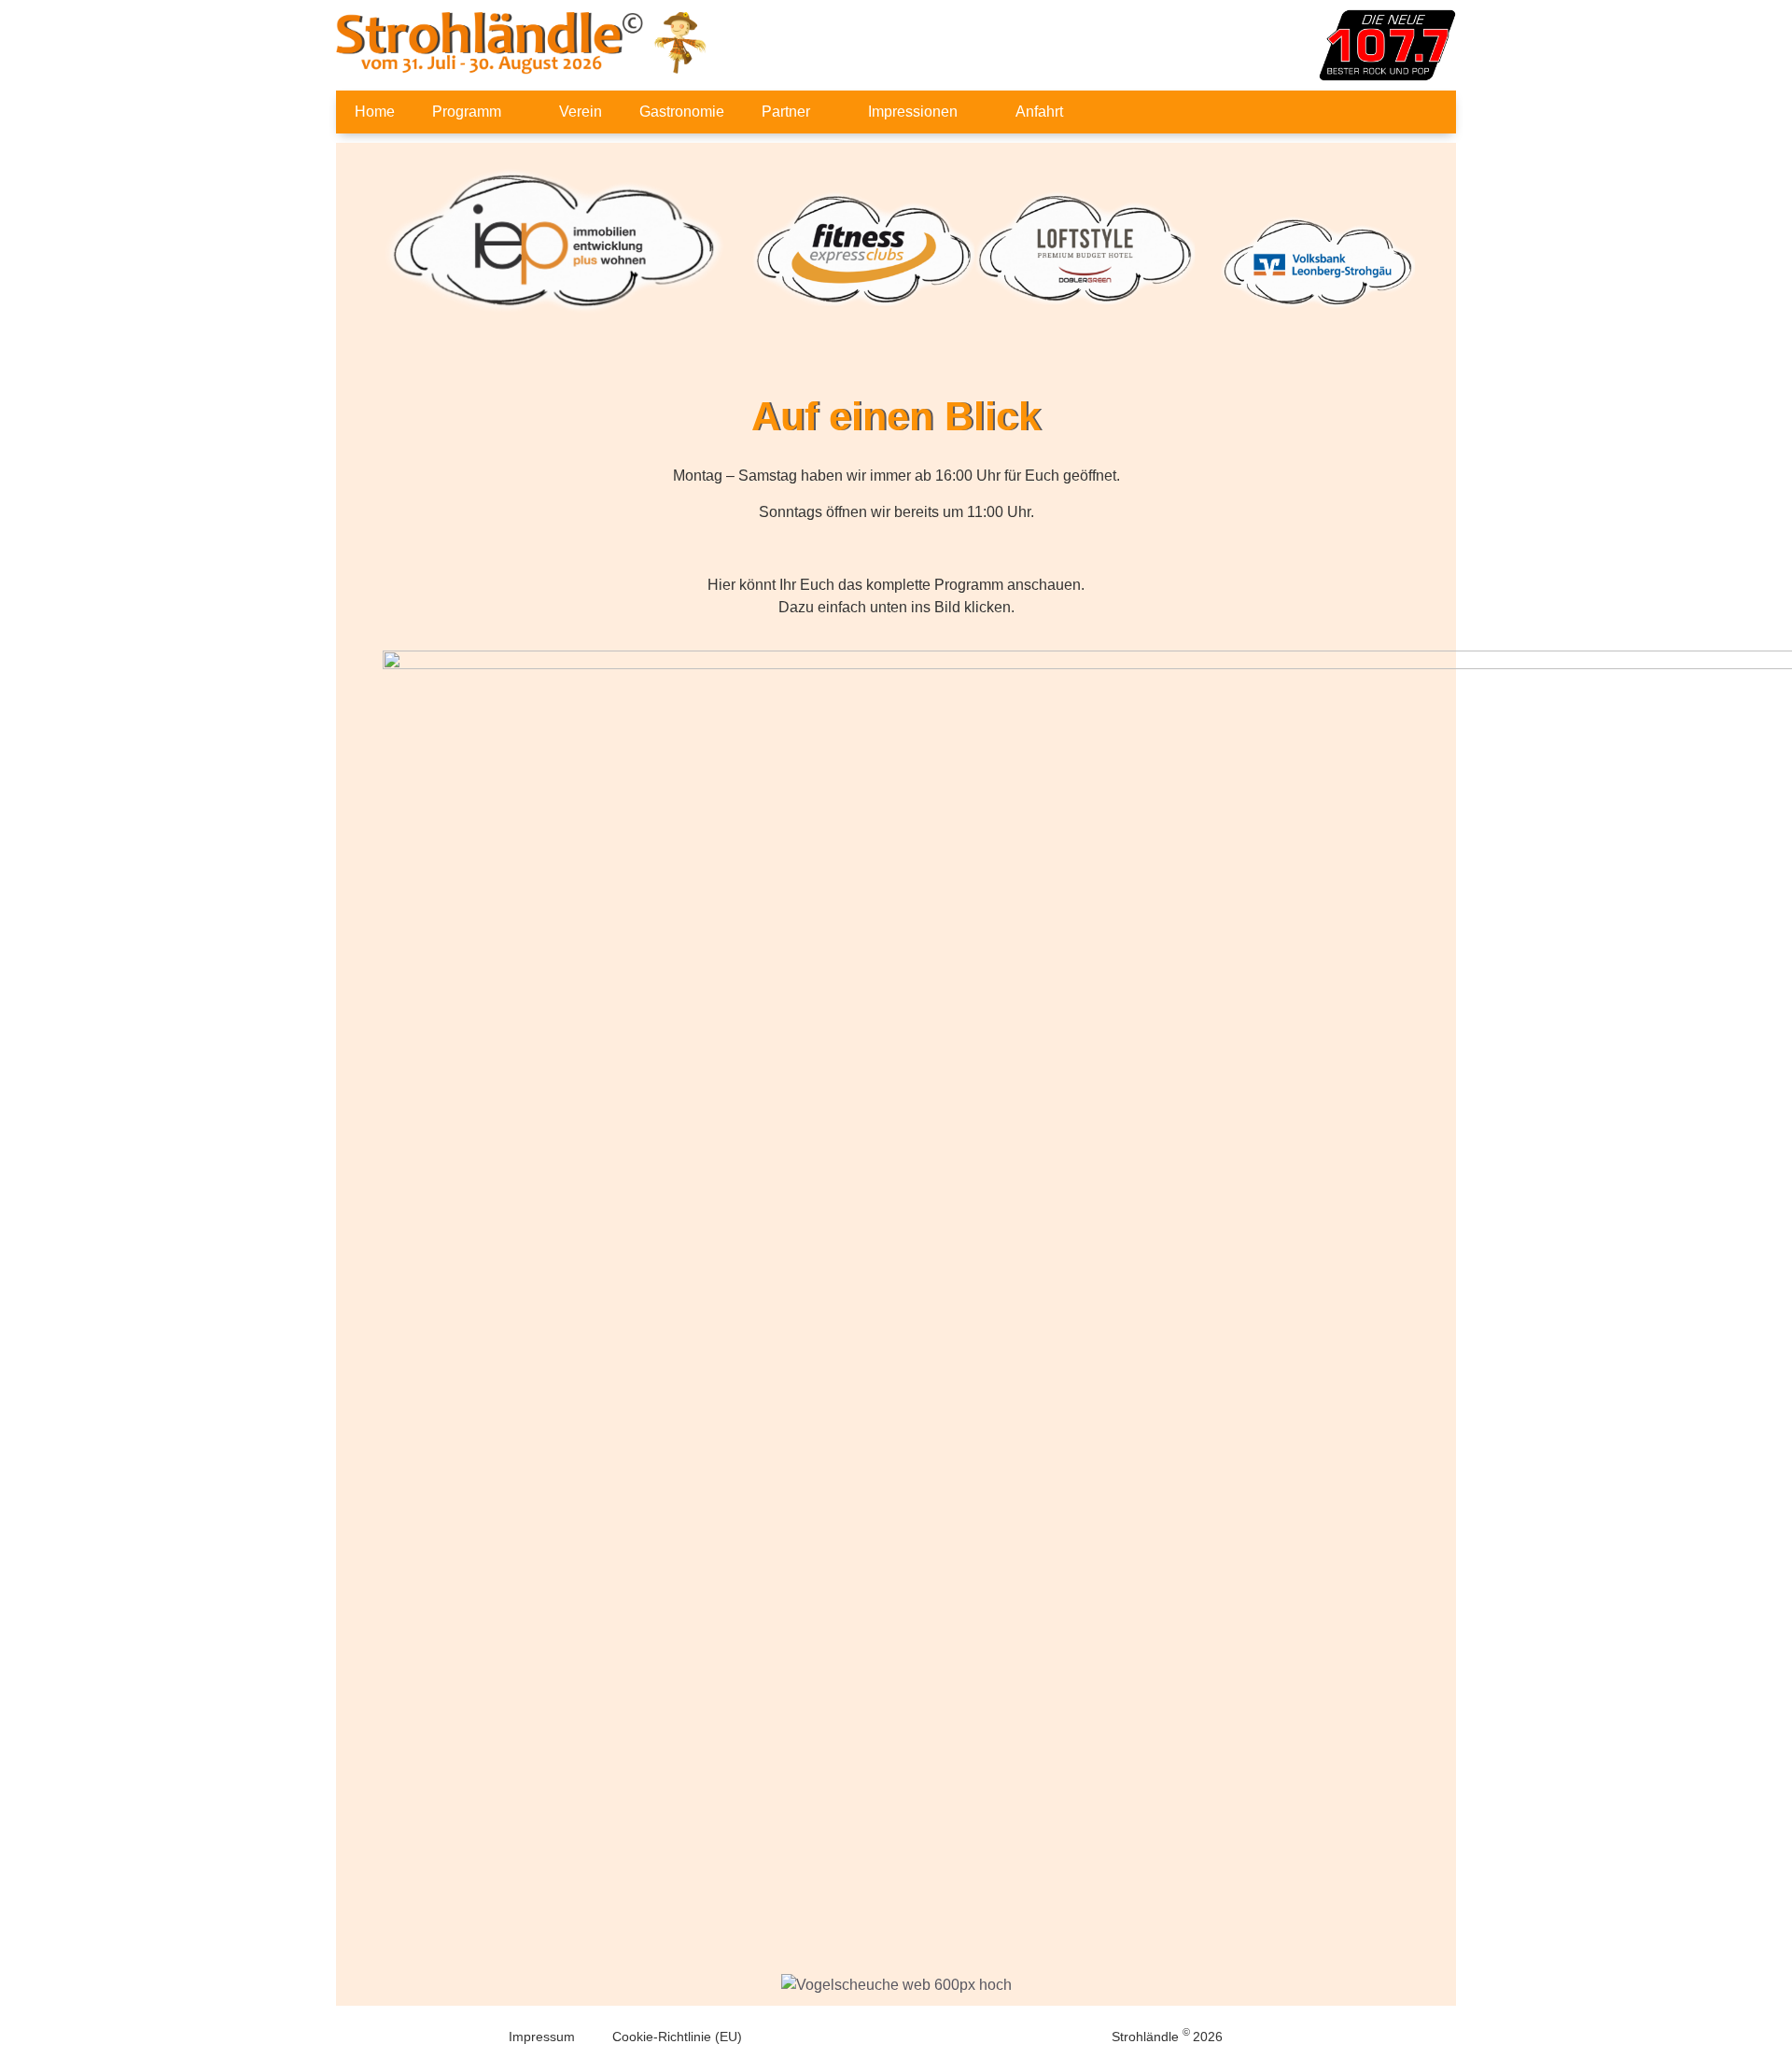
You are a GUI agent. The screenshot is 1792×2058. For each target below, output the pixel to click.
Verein (581, 112)
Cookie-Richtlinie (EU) (677, 2037)
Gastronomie (682, 112)
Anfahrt (1039, 112)
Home (375, 112)
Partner (786, 112)
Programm (467, 112)
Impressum (542, 2037)
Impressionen (913, 112)
